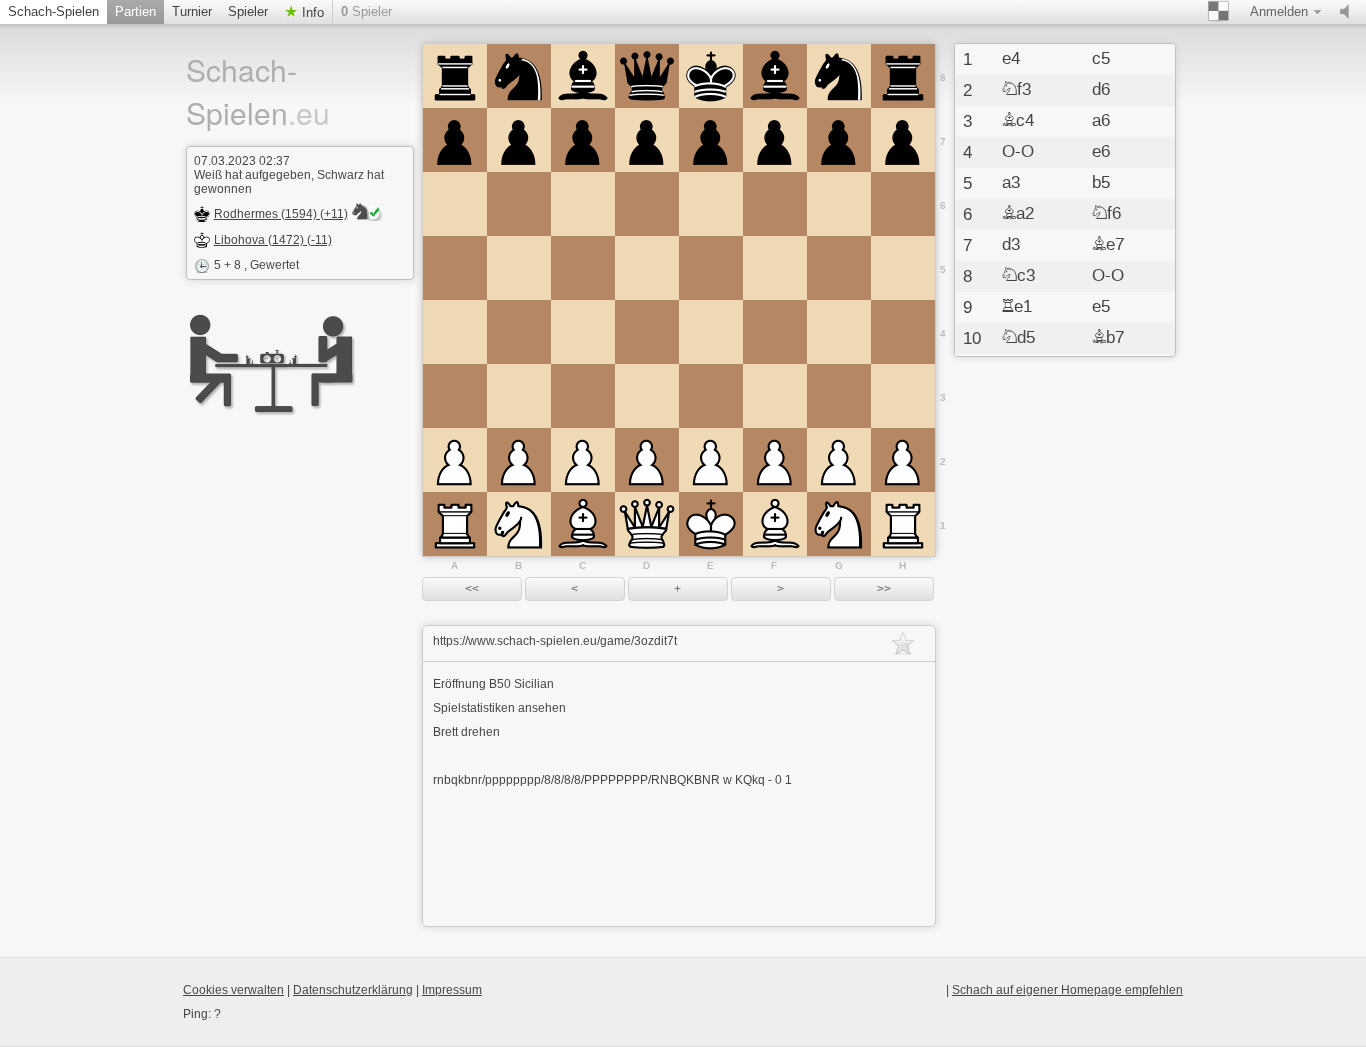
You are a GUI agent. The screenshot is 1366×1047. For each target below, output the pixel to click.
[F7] (775, 140)
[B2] (519, 460)
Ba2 (1018, 214)
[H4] (903, 332)
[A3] (455, 396)
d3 (1011, 245)
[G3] (839, 396)
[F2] (775, 460)
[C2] (583, 460)
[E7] (711, 140)
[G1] (839, 524)
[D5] (647, 268)
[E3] (711, 396)
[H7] (903, 140)
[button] (472, 589)
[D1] (647, 524)
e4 (1011, 59)
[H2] (903, 460)
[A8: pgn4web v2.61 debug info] (455, 76)
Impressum (452, 990)
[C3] (583, 396)
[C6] (583, 204)
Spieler (248, 11)
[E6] (711, 204)
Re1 (1017, 307)
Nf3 (1016, 90)
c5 (1101, 59)
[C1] (583, 524)
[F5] (775, 268)
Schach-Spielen (53, 11)
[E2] (711, 460)
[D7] (647, 140)
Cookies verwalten (233, 990)
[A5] (455, 268)
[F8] (775, 76)
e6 (1101, 152)
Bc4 (1018, 121)
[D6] (647, 204)
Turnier (192, 11)
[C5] (583, 268)
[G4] (839, 332)
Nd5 (1018, 338)
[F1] (775, 524)
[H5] (903, 268)
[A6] (455, 204)
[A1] (455, 524)
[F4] (775, 332)
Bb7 (1108, 338)
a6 (1101, 121)
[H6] (903, 204)
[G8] (839, 76)
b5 (1101, 183)
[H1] (903, 524)
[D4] (647, 332)
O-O (1018, 152)
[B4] (519, 332)
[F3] (775, 396)
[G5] (839, 268)
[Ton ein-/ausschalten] (1349, 12)
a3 (1011, 183)
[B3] (519, 396)
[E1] (711, 524)
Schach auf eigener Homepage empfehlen (1067, 990)
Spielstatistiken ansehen (499, 708)
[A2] (455, 460)
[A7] (455, 140)
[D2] (647, 460)
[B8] (519, 76)
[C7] (583, 140)
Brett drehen (466, 732)
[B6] (519, 204)
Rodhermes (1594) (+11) (281, 214)
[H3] (903, 396)
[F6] (775, 204)
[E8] (711, 76)
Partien (135, 11)
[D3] (647, 396)
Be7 (1108, 245)
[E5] (711, 268)
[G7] (839, 140)
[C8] (583, 76)
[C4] (583, 332)
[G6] (839, 204)
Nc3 (1018, 276)
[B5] (519, 268)
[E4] (711, 332)
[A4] (455, 332)
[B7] (519, 140)
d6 (1101, 90)
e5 (1101, 307)
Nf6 (1106, 214)
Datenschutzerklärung (353, 990)
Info (311, 12)
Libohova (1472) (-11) (273, 240)
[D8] (647, 76)
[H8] (903, 76)
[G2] (839, 460)
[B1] (519, 524)
